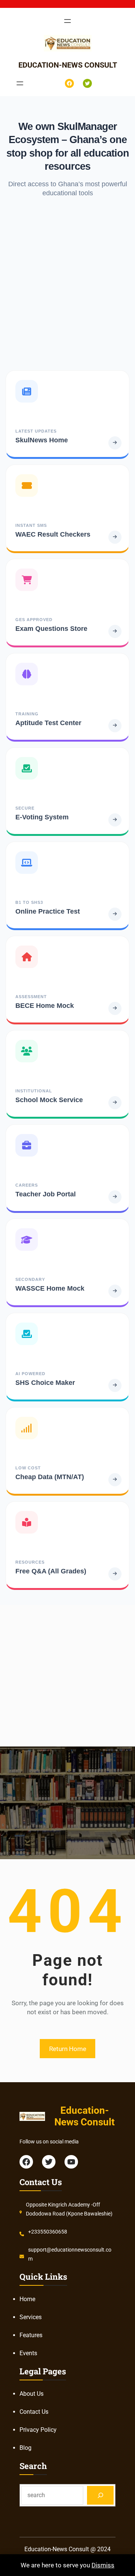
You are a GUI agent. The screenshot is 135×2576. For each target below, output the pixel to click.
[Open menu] (67, 21)
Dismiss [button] (103, 2565)
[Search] (100, 2495)
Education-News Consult (68, 65)
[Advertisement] (67, 284)
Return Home (68, 2049)
